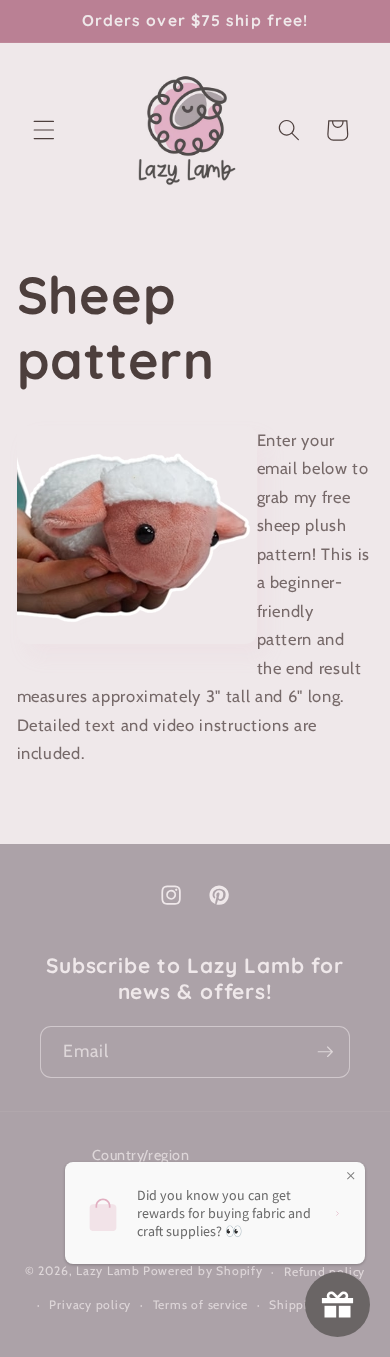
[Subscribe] (325, 1052)
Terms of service (200, 1304)
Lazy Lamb (108, 1271)
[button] (44, 130)
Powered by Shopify (203, 1271)
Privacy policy (90, 1304)
